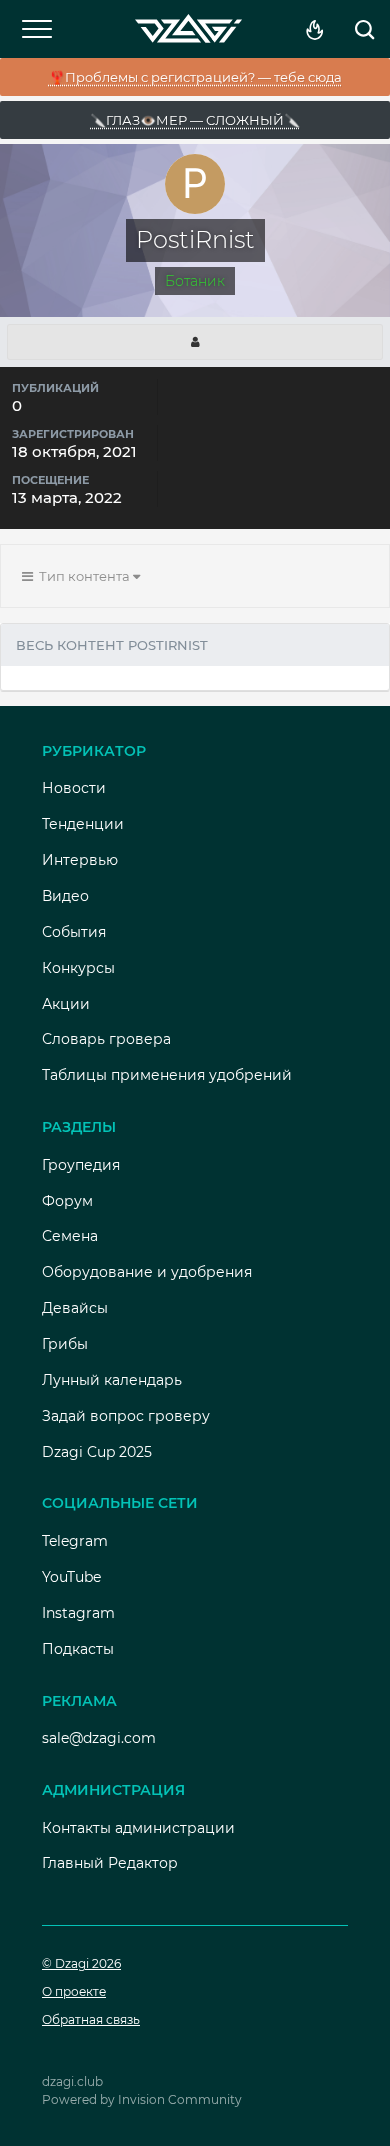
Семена (70, 1236)
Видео (65, 896)
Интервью (80, 860)
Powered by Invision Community (142, 2099)
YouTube (71, 1577)
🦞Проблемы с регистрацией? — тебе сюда (195, 77)
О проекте (74, 1991)
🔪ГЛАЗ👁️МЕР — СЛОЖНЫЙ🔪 (195, 120)
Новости (74, 788)
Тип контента (83, 576)
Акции (66, 1004)
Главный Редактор (110, 1863)
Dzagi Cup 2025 (97, 1452)
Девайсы (75, 1308)
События (74, 932)
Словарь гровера (106, 1039)
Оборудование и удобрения (147, 1272)
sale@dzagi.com (99, 1738)
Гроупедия (81, 1165)
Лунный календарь (112, 1380)
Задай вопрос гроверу (126, 1416)
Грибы (65, 1344)
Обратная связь (91, 2019)
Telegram (75, 1541)
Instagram (78, 1613)
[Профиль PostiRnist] (195, 342)
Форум (67, 1201)
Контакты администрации (138, 1828)
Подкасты (78, 1649)
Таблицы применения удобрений (167, 1075)
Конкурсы (78, 968)
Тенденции (83, 824)
